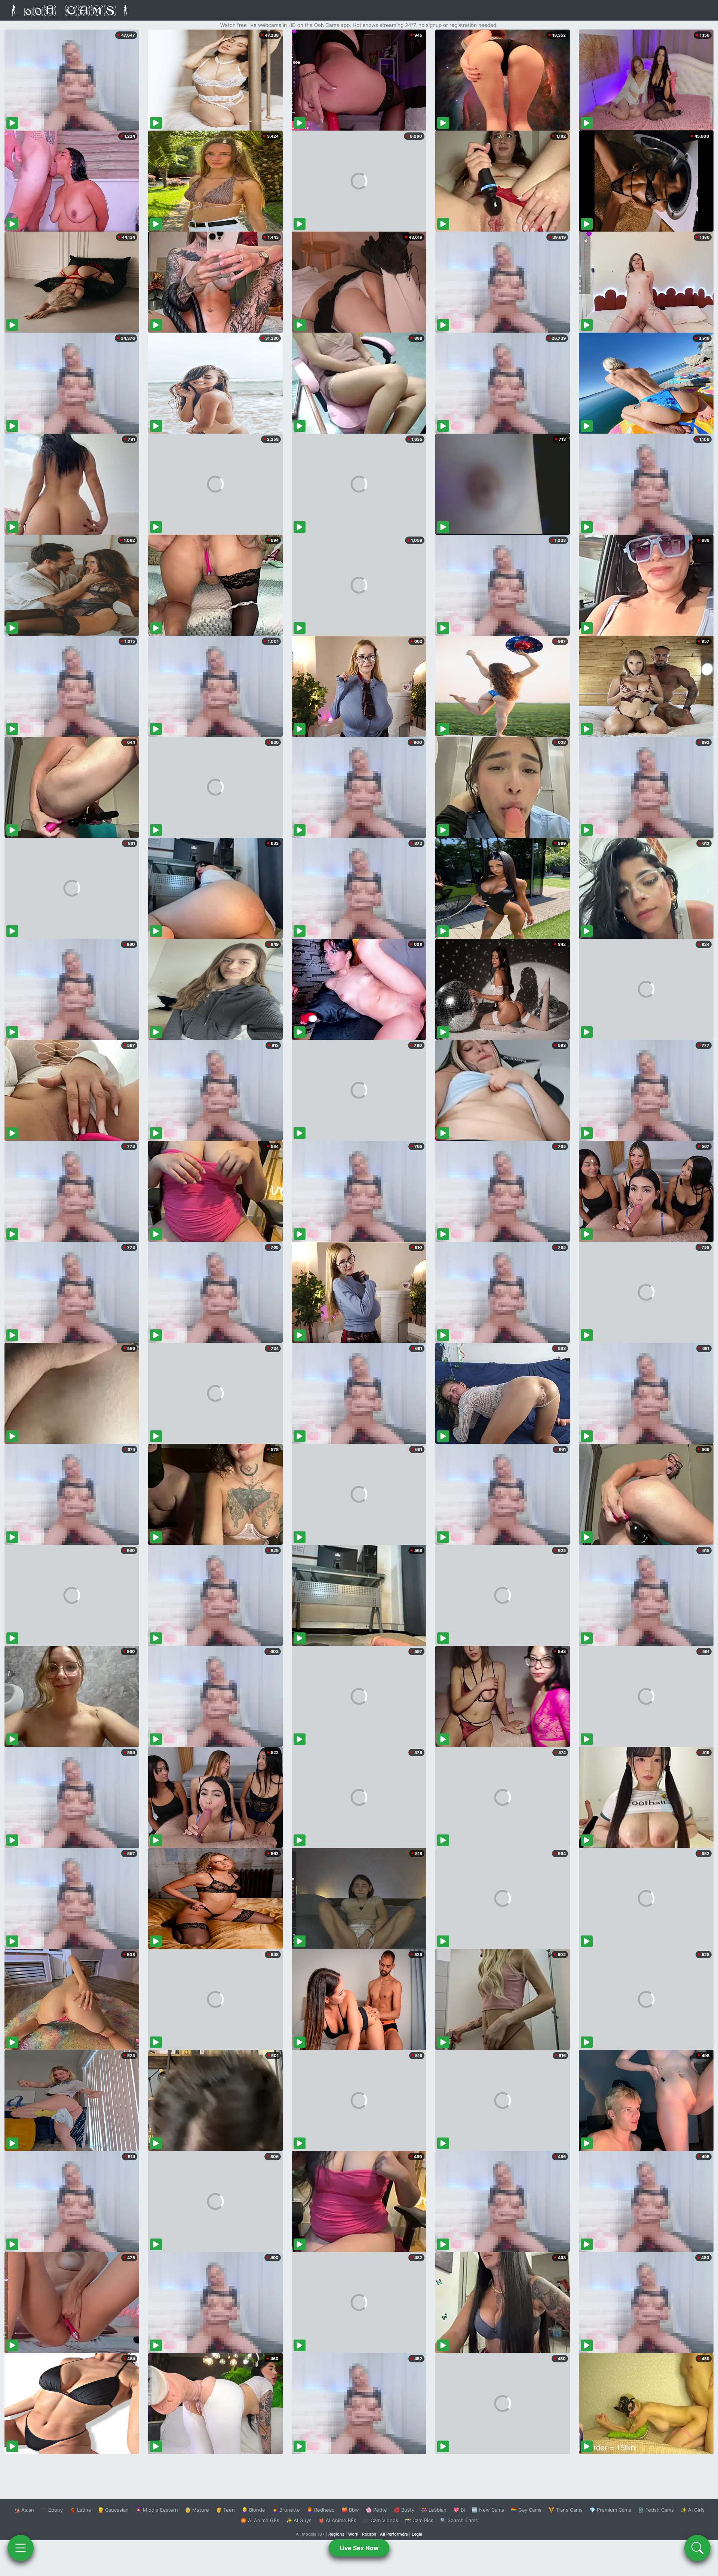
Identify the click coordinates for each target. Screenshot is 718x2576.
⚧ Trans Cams (565, 2510)
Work (353, 2534)
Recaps (369, 2534)
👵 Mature (197, 2510)
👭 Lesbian (434, 2510)
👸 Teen (225, 2510)
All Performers (394, 2534)
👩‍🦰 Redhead (321, 2510)
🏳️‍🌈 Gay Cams (526, 2510)
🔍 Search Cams (459, 2520)
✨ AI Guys (299, 2520)
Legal (417, 2534)
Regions (336, 2534)
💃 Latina (80, 2510)
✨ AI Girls (693, 2510)
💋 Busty (404, 2510)
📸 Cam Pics (419, 2520)
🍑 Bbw (350, 2510)
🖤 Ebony (52, 2510)
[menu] (21, 2548)
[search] (697, 2548)
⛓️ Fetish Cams (656, 2510)
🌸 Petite (376, 2510)
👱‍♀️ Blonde (253, 2510)
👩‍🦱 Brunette (286, 2510)
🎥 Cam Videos (381, 2520)
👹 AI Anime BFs (337, 2520)
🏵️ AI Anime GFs (260, 2520)
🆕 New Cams (488, 2510)
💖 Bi (459, 2510)
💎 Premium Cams (610, 2510)
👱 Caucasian (113, 2510)
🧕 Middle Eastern (157, 2510)
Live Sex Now (359, 2548)
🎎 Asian (24, 2510)
